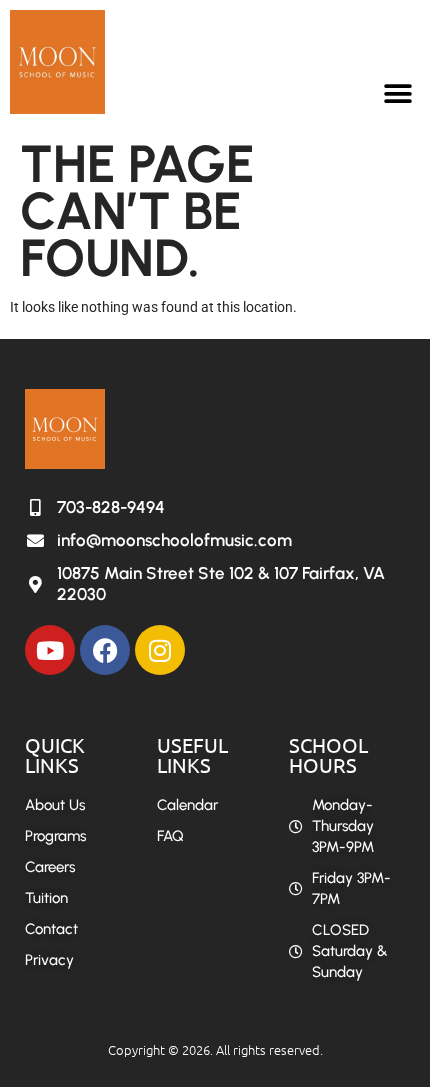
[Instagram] (160, 650)
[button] (397, 93)
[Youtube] (50, 650)
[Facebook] (105, 650)
